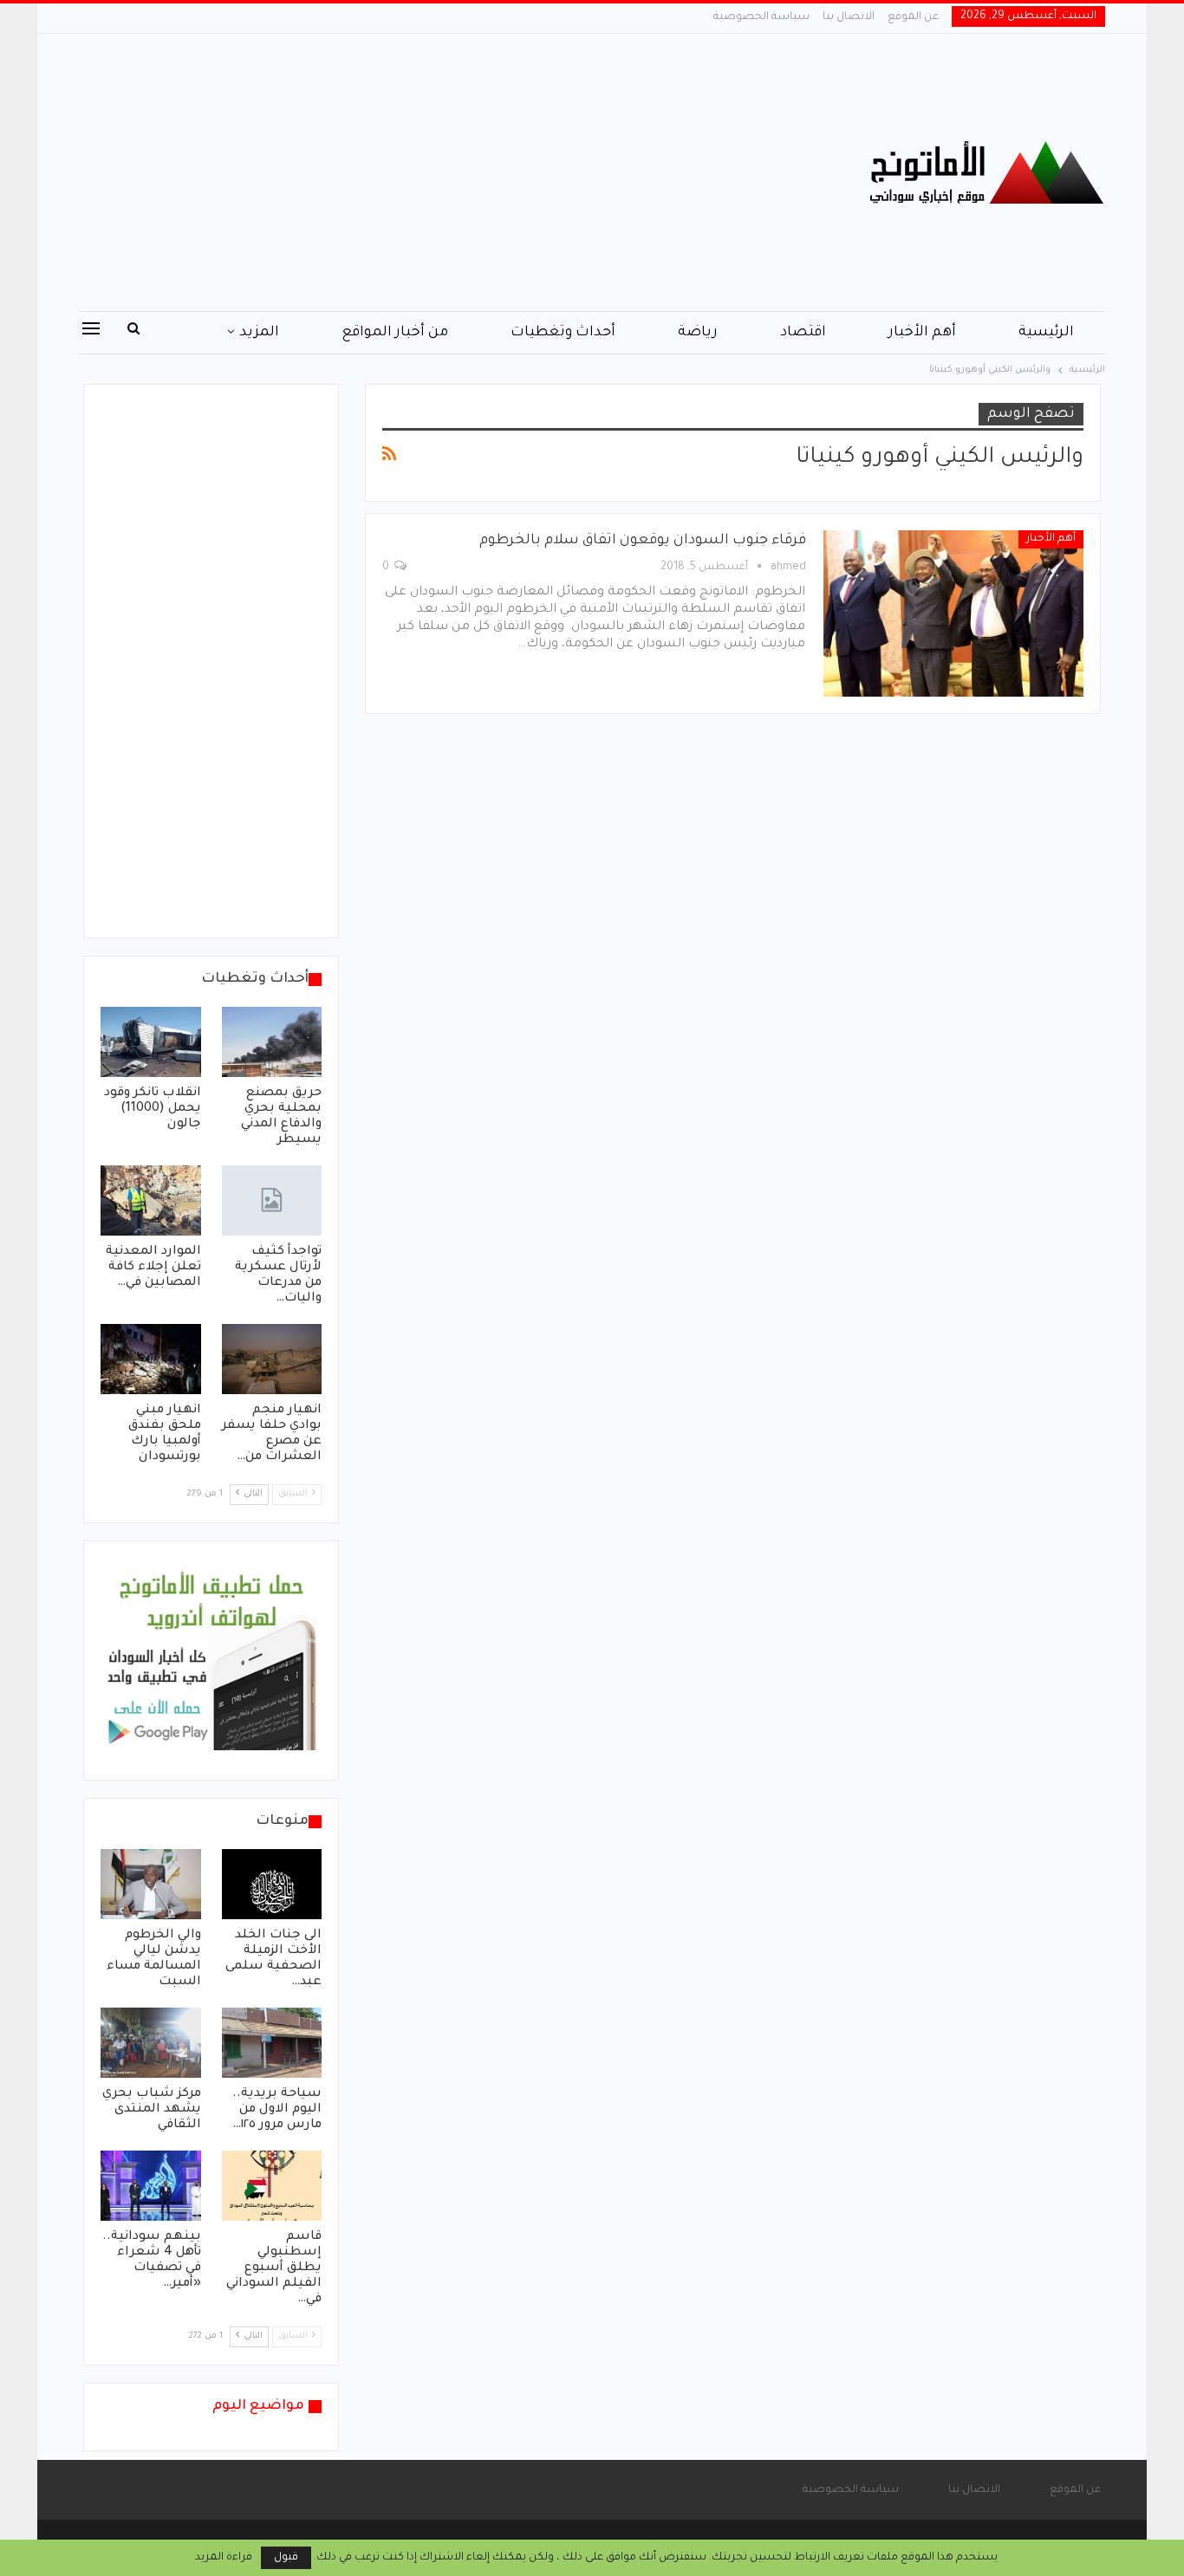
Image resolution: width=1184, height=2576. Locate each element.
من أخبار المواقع (395, 333)
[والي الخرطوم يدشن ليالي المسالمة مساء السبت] (151, 1884)
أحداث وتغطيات (563, 333)
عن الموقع (913, 17)
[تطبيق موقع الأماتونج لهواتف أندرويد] (211, 1662)
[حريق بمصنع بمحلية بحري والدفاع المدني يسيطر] (272, 1042)
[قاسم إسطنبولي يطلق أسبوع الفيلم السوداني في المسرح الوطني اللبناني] (272, 2186)
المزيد (259, 333)
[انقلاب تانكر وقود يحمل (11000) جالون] (151, 1042)
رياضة (698, 333)
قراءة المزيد (224, 2558)
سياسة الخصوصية (761, 17)
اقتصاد (803, 333)
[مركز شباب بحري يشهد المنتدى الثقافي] (151, 2043)
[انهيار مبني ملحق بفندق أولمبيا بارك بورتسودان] (151, 1359)
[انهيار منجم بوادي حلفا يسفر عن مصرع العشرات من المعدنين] (272, 1359)
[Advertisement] (418, 172)
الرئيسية (1046, 333)
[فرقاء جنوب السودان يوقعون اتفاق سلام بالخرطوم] (953, 613)
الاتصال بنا (849, 17)
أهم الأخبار (922, 333)
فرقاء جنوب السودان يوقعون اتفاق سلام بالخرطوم (643, 541)
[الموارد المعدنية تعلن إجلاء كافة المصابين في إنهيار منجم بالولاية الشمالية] (151, 1200)
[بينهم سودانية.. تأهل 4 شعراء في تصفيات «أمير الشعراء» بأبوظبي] (151, 2186)
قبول (286, 2558)
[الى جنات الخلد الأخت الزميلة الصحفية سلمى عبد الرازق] (272, 1884)
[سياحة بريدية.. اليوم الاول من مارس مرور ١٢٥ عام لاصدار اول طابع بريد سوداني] (272, 2043)
